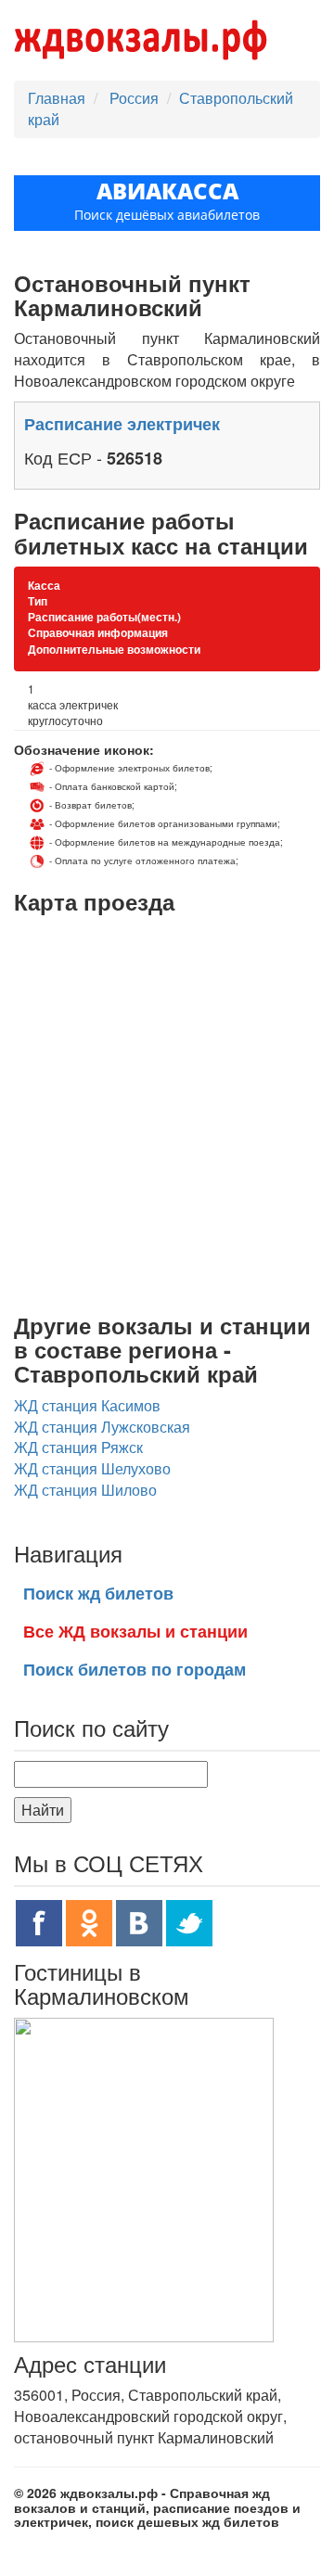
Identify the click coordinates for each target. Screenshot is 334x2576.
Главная (57, 98)
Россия (136, 98)
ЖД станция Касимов (87, 1405)
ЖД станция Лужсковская (102, 1427)
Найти (43, 1810)
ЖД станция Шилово (85, 1490)
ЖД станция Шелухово (92, 1468)
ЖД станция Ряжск (78, 1447)
